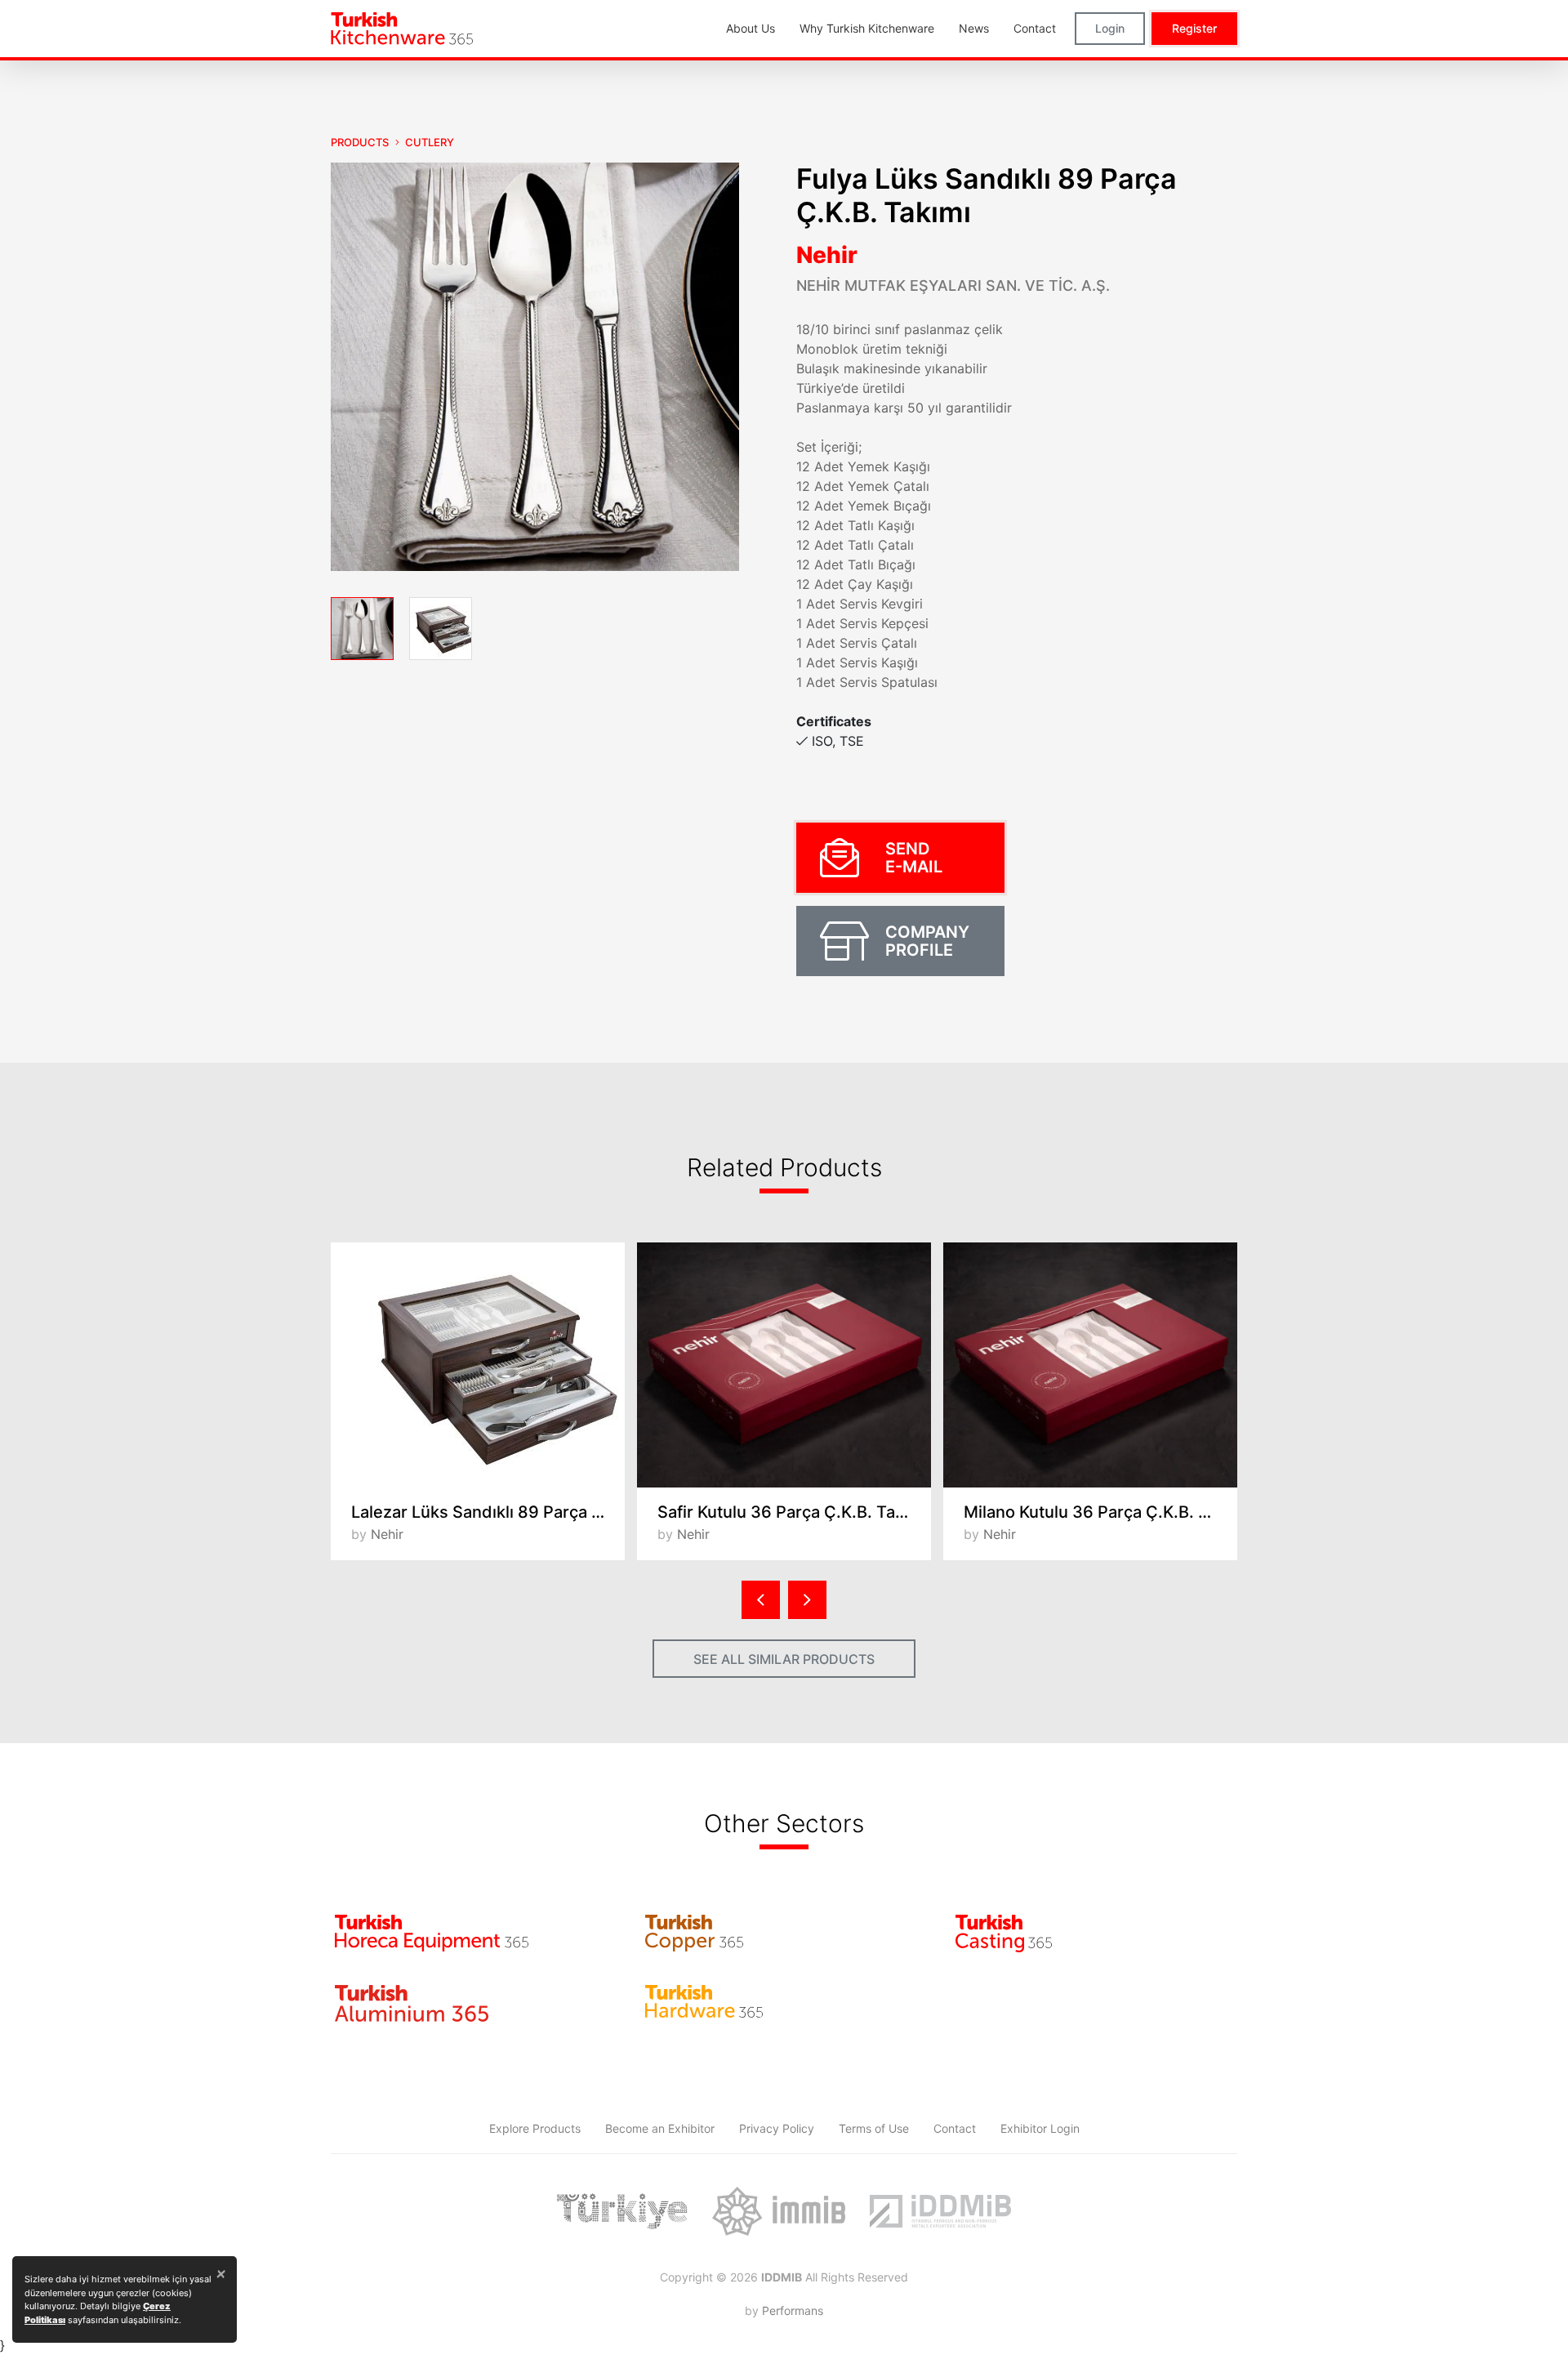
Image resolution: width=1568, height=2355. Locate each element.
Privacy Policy (777, 2128)
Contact (955, 2128)
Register (1194, 28)
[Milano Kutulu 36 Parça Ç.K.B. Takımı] (1090, 1365)
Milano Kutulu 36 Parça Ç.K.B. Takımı (1100, 1512)
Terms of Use (874, 2128)
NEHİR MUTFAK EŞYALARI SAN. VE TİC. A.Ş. (953, 285)
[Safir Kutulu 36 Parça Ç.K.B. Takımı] (784, 1365)
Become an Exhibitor (660, 2128)
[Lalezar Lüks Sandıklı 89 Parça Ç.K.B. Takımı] (478, 1365)
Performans (793, 2310)
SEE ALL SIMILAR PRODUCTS (784, 1659)
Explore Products (535, 2128)
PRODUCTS (360, 142)
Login (1110, 28)
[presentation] (761, 1600)
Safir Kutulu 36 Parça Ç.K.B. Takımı (792, 1512)
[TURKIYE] (622, 2211)
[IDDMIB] (940, 2211)
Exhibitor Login (1040, 2128)
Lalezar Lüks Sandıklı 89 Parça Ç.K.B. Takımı (488, 1512)
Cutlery (430, 142)
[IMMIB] (779, 2211)
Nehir (827, 255)
